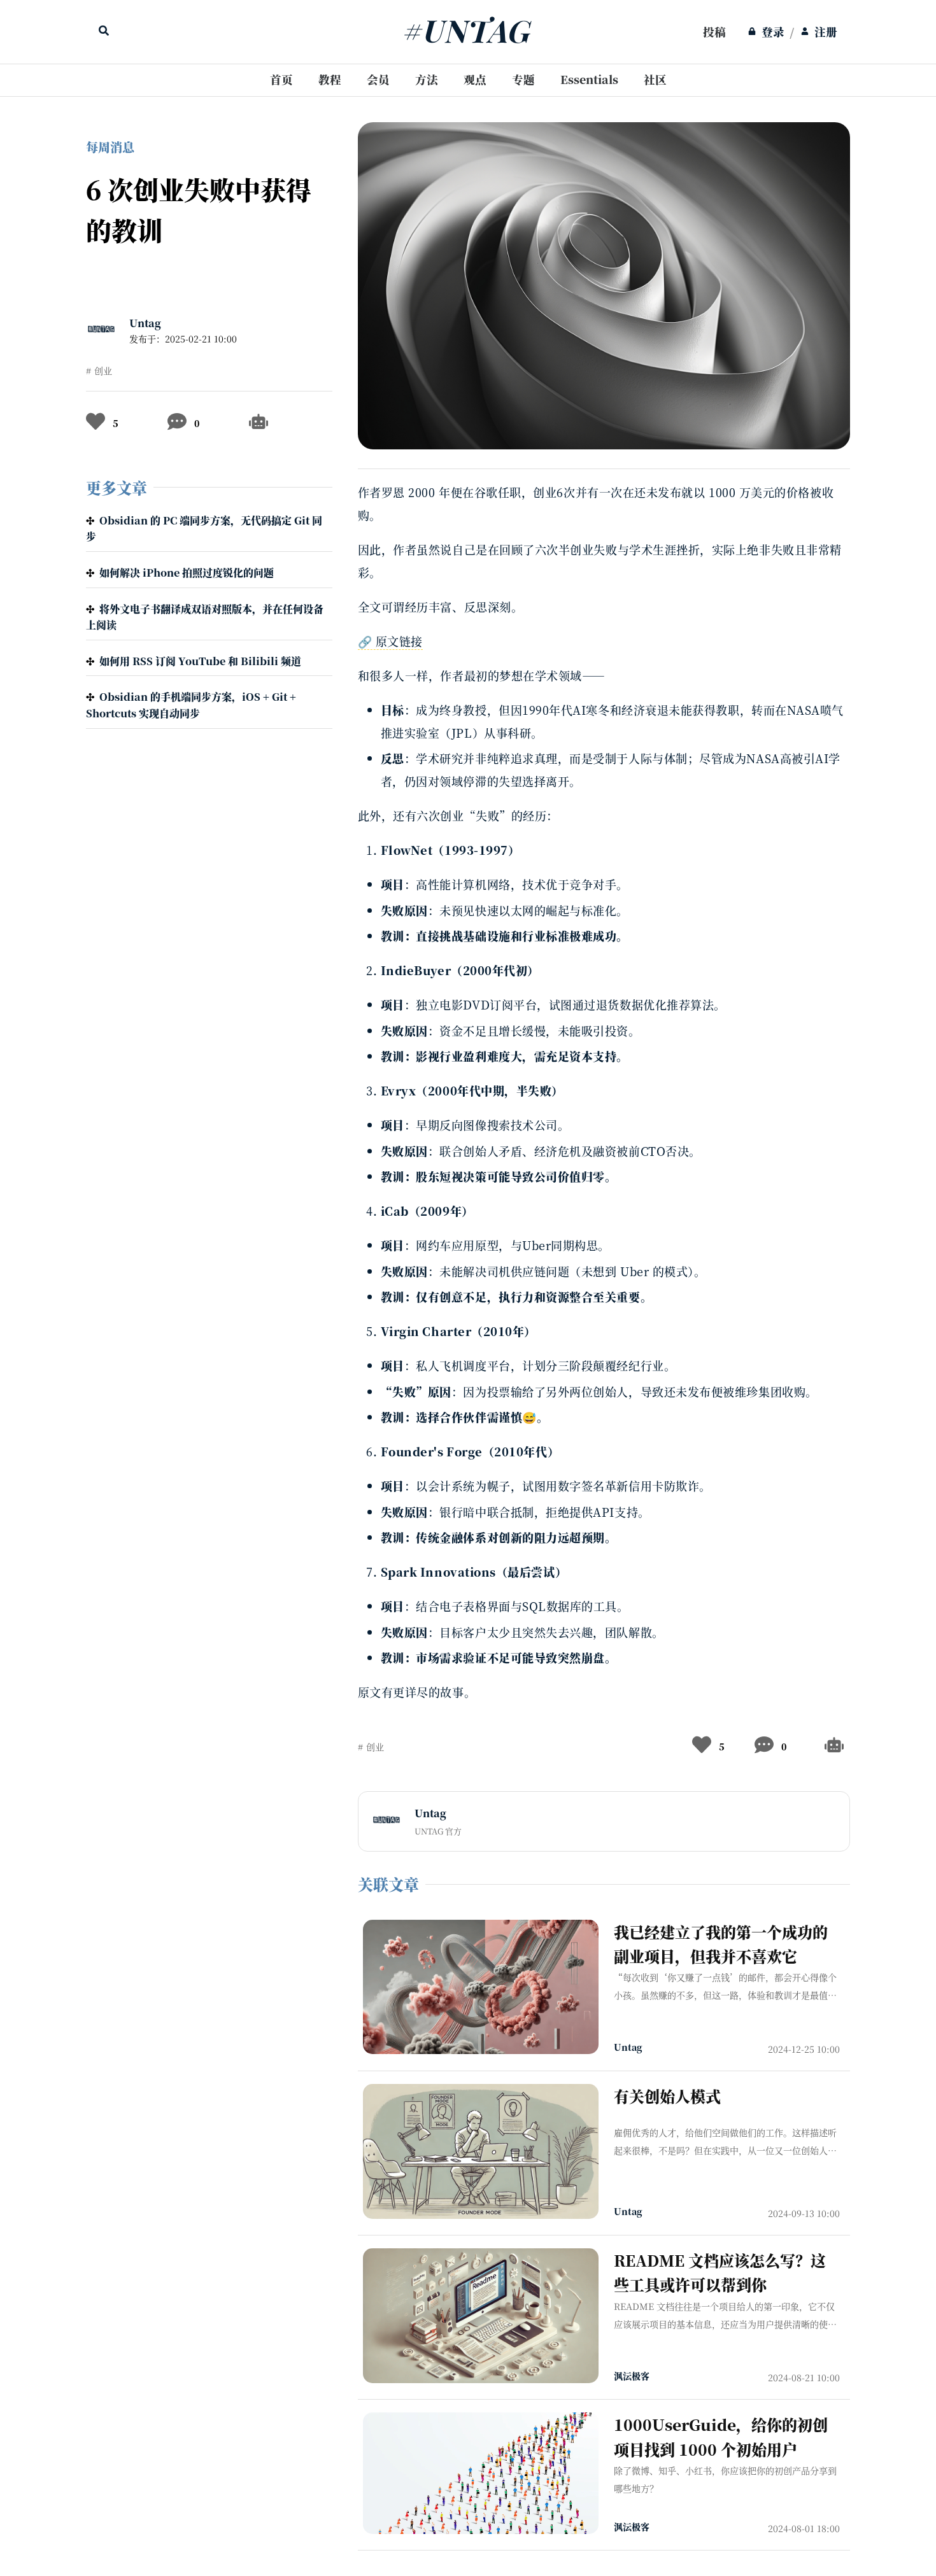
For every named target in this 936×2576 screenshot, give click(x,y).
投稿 (714, 32)
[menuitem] (714, 32)
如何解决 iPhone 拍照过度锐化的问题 (187, 573)
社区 (655, 79)
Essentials (589, 79)
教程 (330, 79)
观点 (475, 79)
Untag (145, 323)
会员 (378, 79)
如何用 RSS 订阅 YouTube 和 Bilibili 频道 (200, 661)
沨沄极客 (632, 2375)
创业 (103, 370)
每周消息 (110, 147)
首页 (281, 79)
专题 (523, 79)
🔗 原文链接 (390, 641)
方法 (427, 79)
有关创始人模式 (667, 2096)
